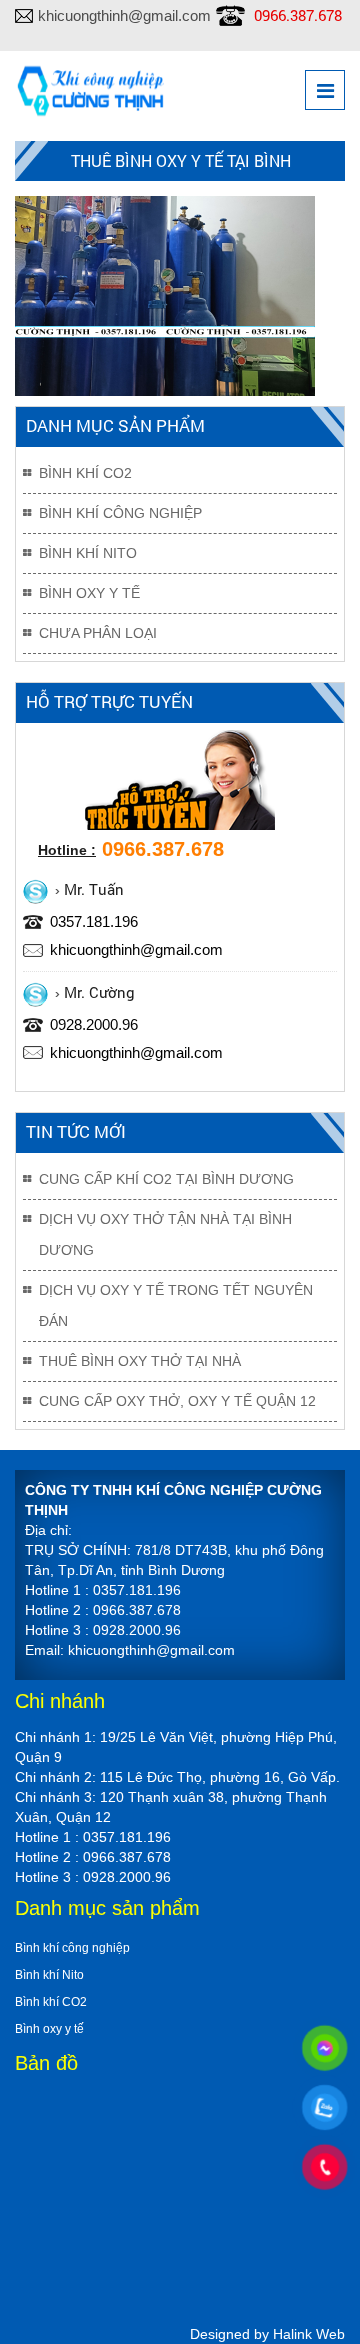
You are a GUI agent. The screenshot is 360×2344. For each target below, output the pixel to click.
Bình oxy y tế (89, 593)
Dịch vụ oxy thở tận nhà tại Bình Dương (165, 1234)
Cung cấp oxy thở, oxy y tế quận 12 (177, 1401)
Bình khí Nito (88, 553)
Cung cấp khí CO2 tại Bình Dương (166, 1179)
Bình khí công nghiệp (120, 513)
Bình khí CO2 (85, 473)
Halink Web (309, 2334)
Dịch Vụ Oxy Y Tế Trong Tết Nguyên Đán (176, 1305)
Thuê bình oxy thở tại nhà (140, 1361)
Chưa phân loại (98, 633)
